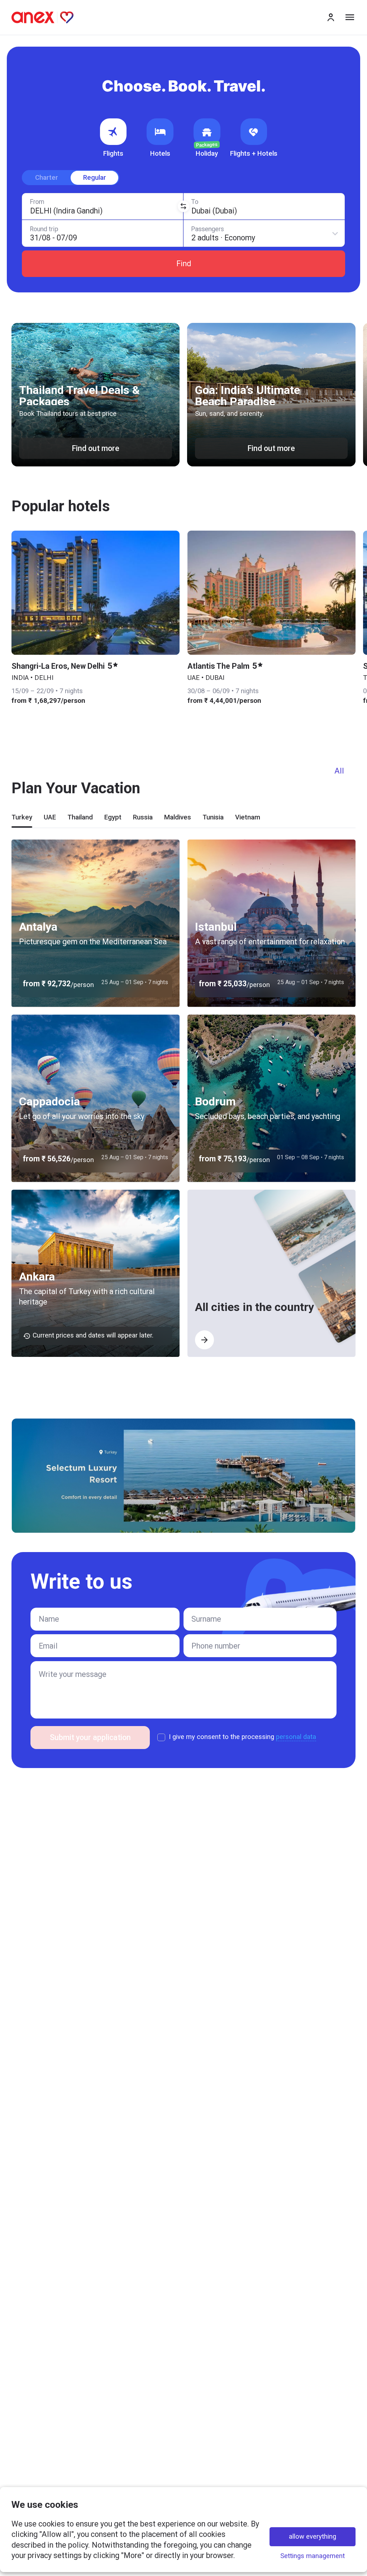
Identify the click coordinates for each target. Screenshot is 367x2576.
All (339, 771)
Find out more (96, 448)
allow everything (313, 2537)
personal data (296, 1737)
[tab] (22, 820)
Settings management (313, 2556)
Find (184, 264)
